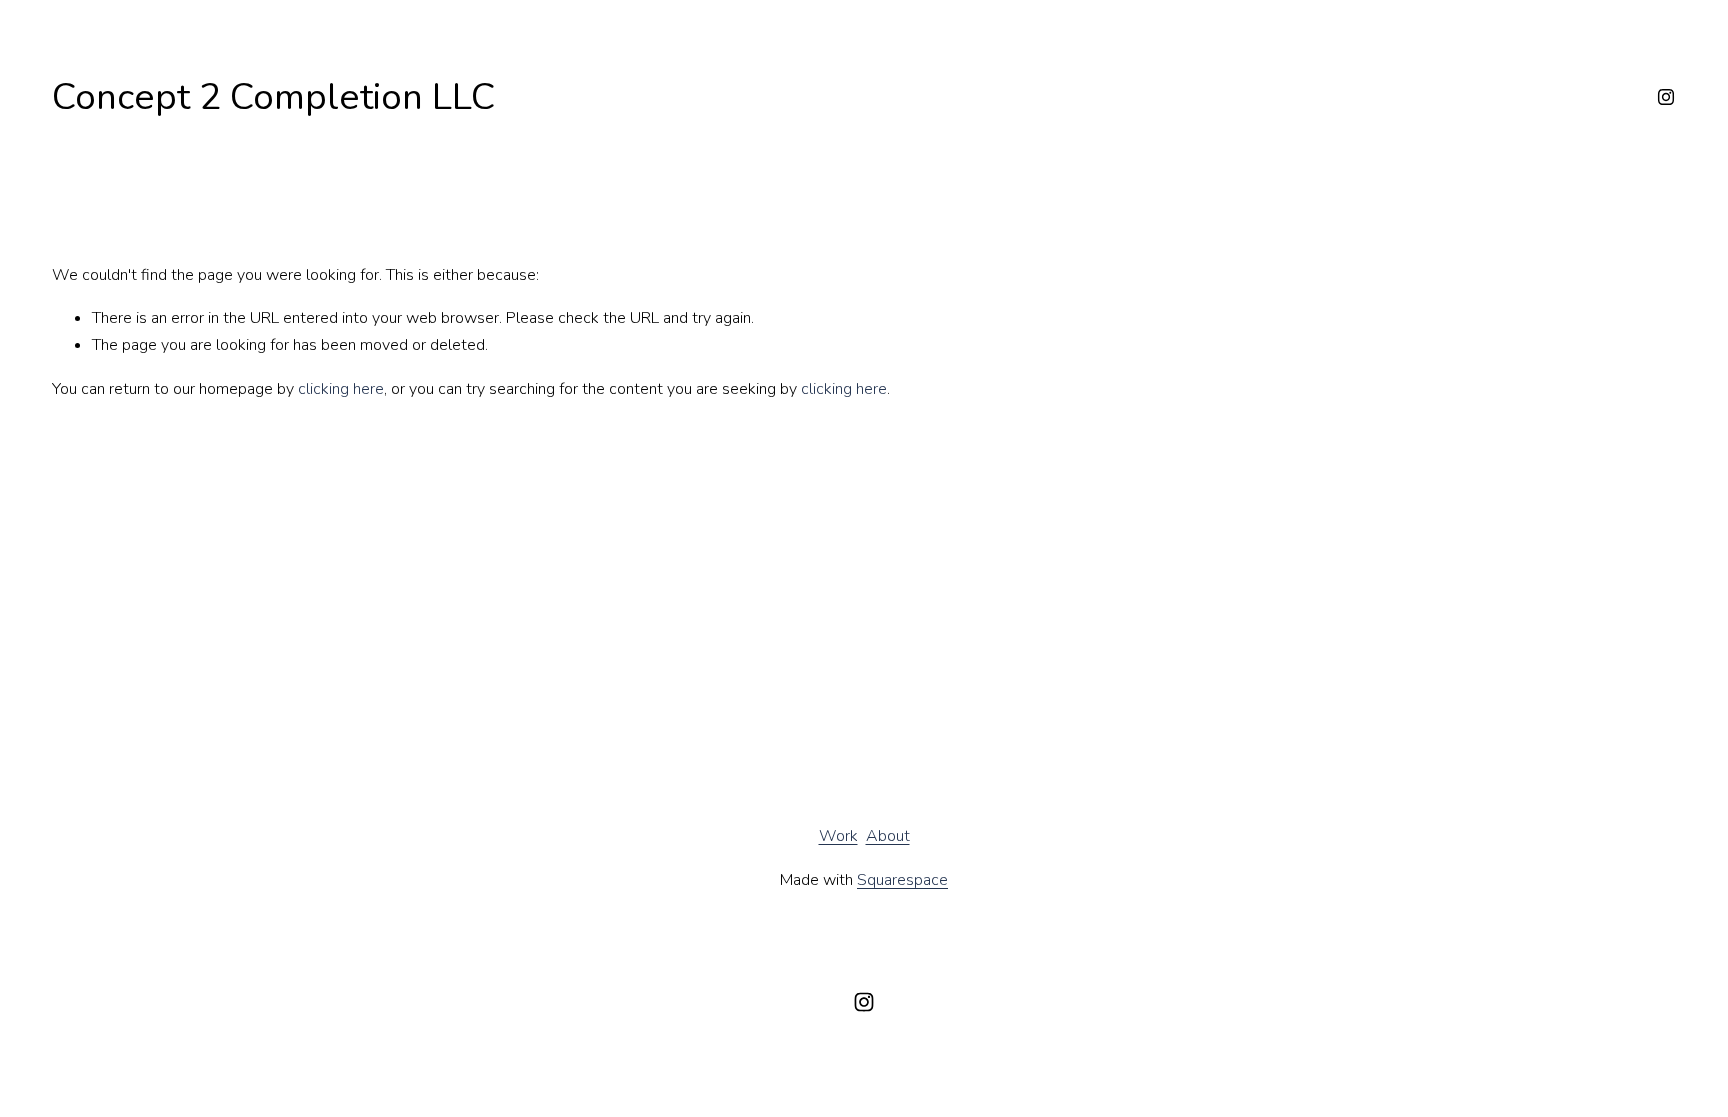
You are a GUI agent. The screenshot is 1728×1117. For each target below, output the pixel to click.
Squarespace (902, 880)
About (888, 836)
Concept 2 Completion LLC (273, 97)
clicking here (341, 389)
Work (838, 836)
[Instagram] (1666, 97)
